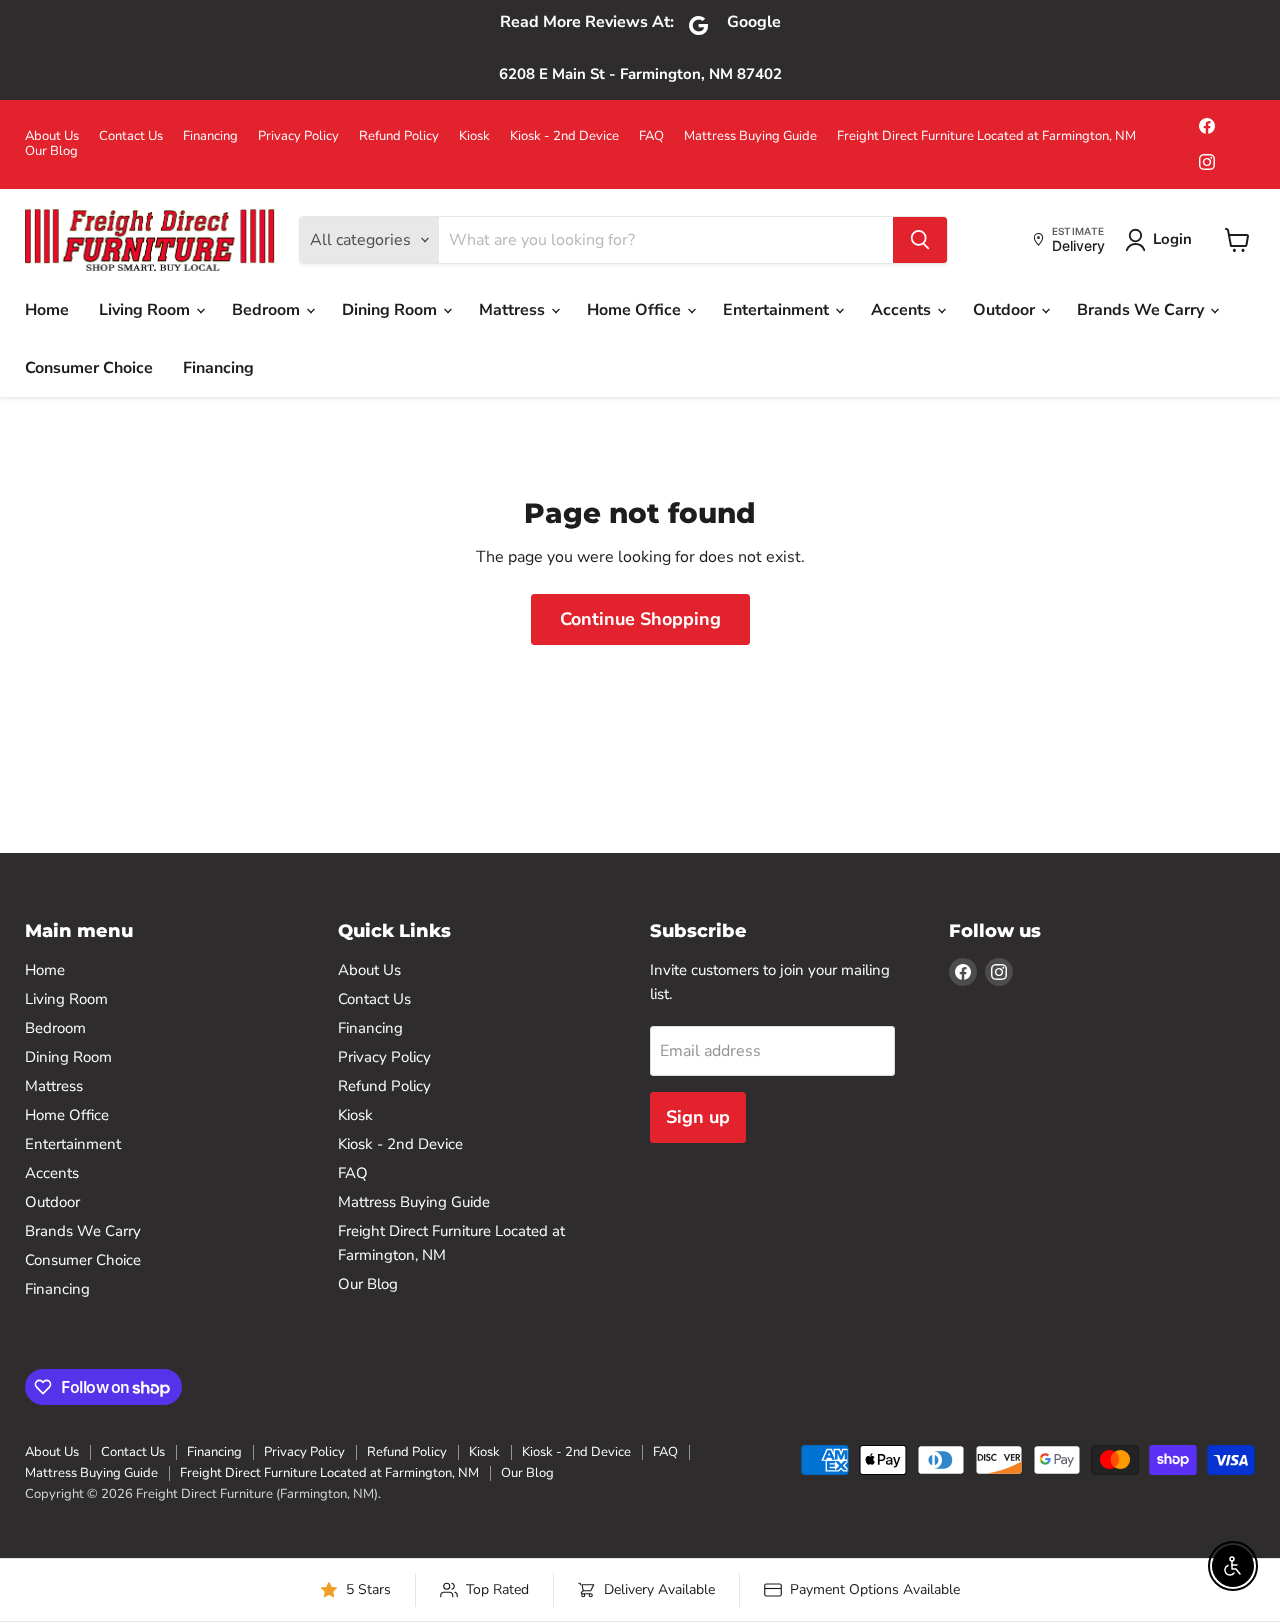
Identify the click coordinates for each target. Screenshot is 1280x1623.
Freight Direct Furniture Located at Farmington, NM (986, 136)
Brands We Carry (1142, 310)
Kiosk (474, 136)
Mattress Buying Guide (750, 136)
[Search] (920, 240)
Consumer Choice (89, 368)
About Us (52, 136)
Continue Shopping (640, 619)
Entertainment (778, 310)
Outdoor (1006, 310)
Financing (210, 136)
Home (47, 310)
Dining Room (391, 310)
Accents (903, 310)
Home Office (636, 310)
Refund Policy (399, 136)
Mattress (514, 310)
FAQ (651, 136)
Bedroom (268, 310)
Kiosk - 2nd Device (564, 136)
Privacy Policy (298, 136)
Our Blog (51, 151)
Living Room (146, 310)
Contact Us (131, 136)
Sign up (698, 1117)
